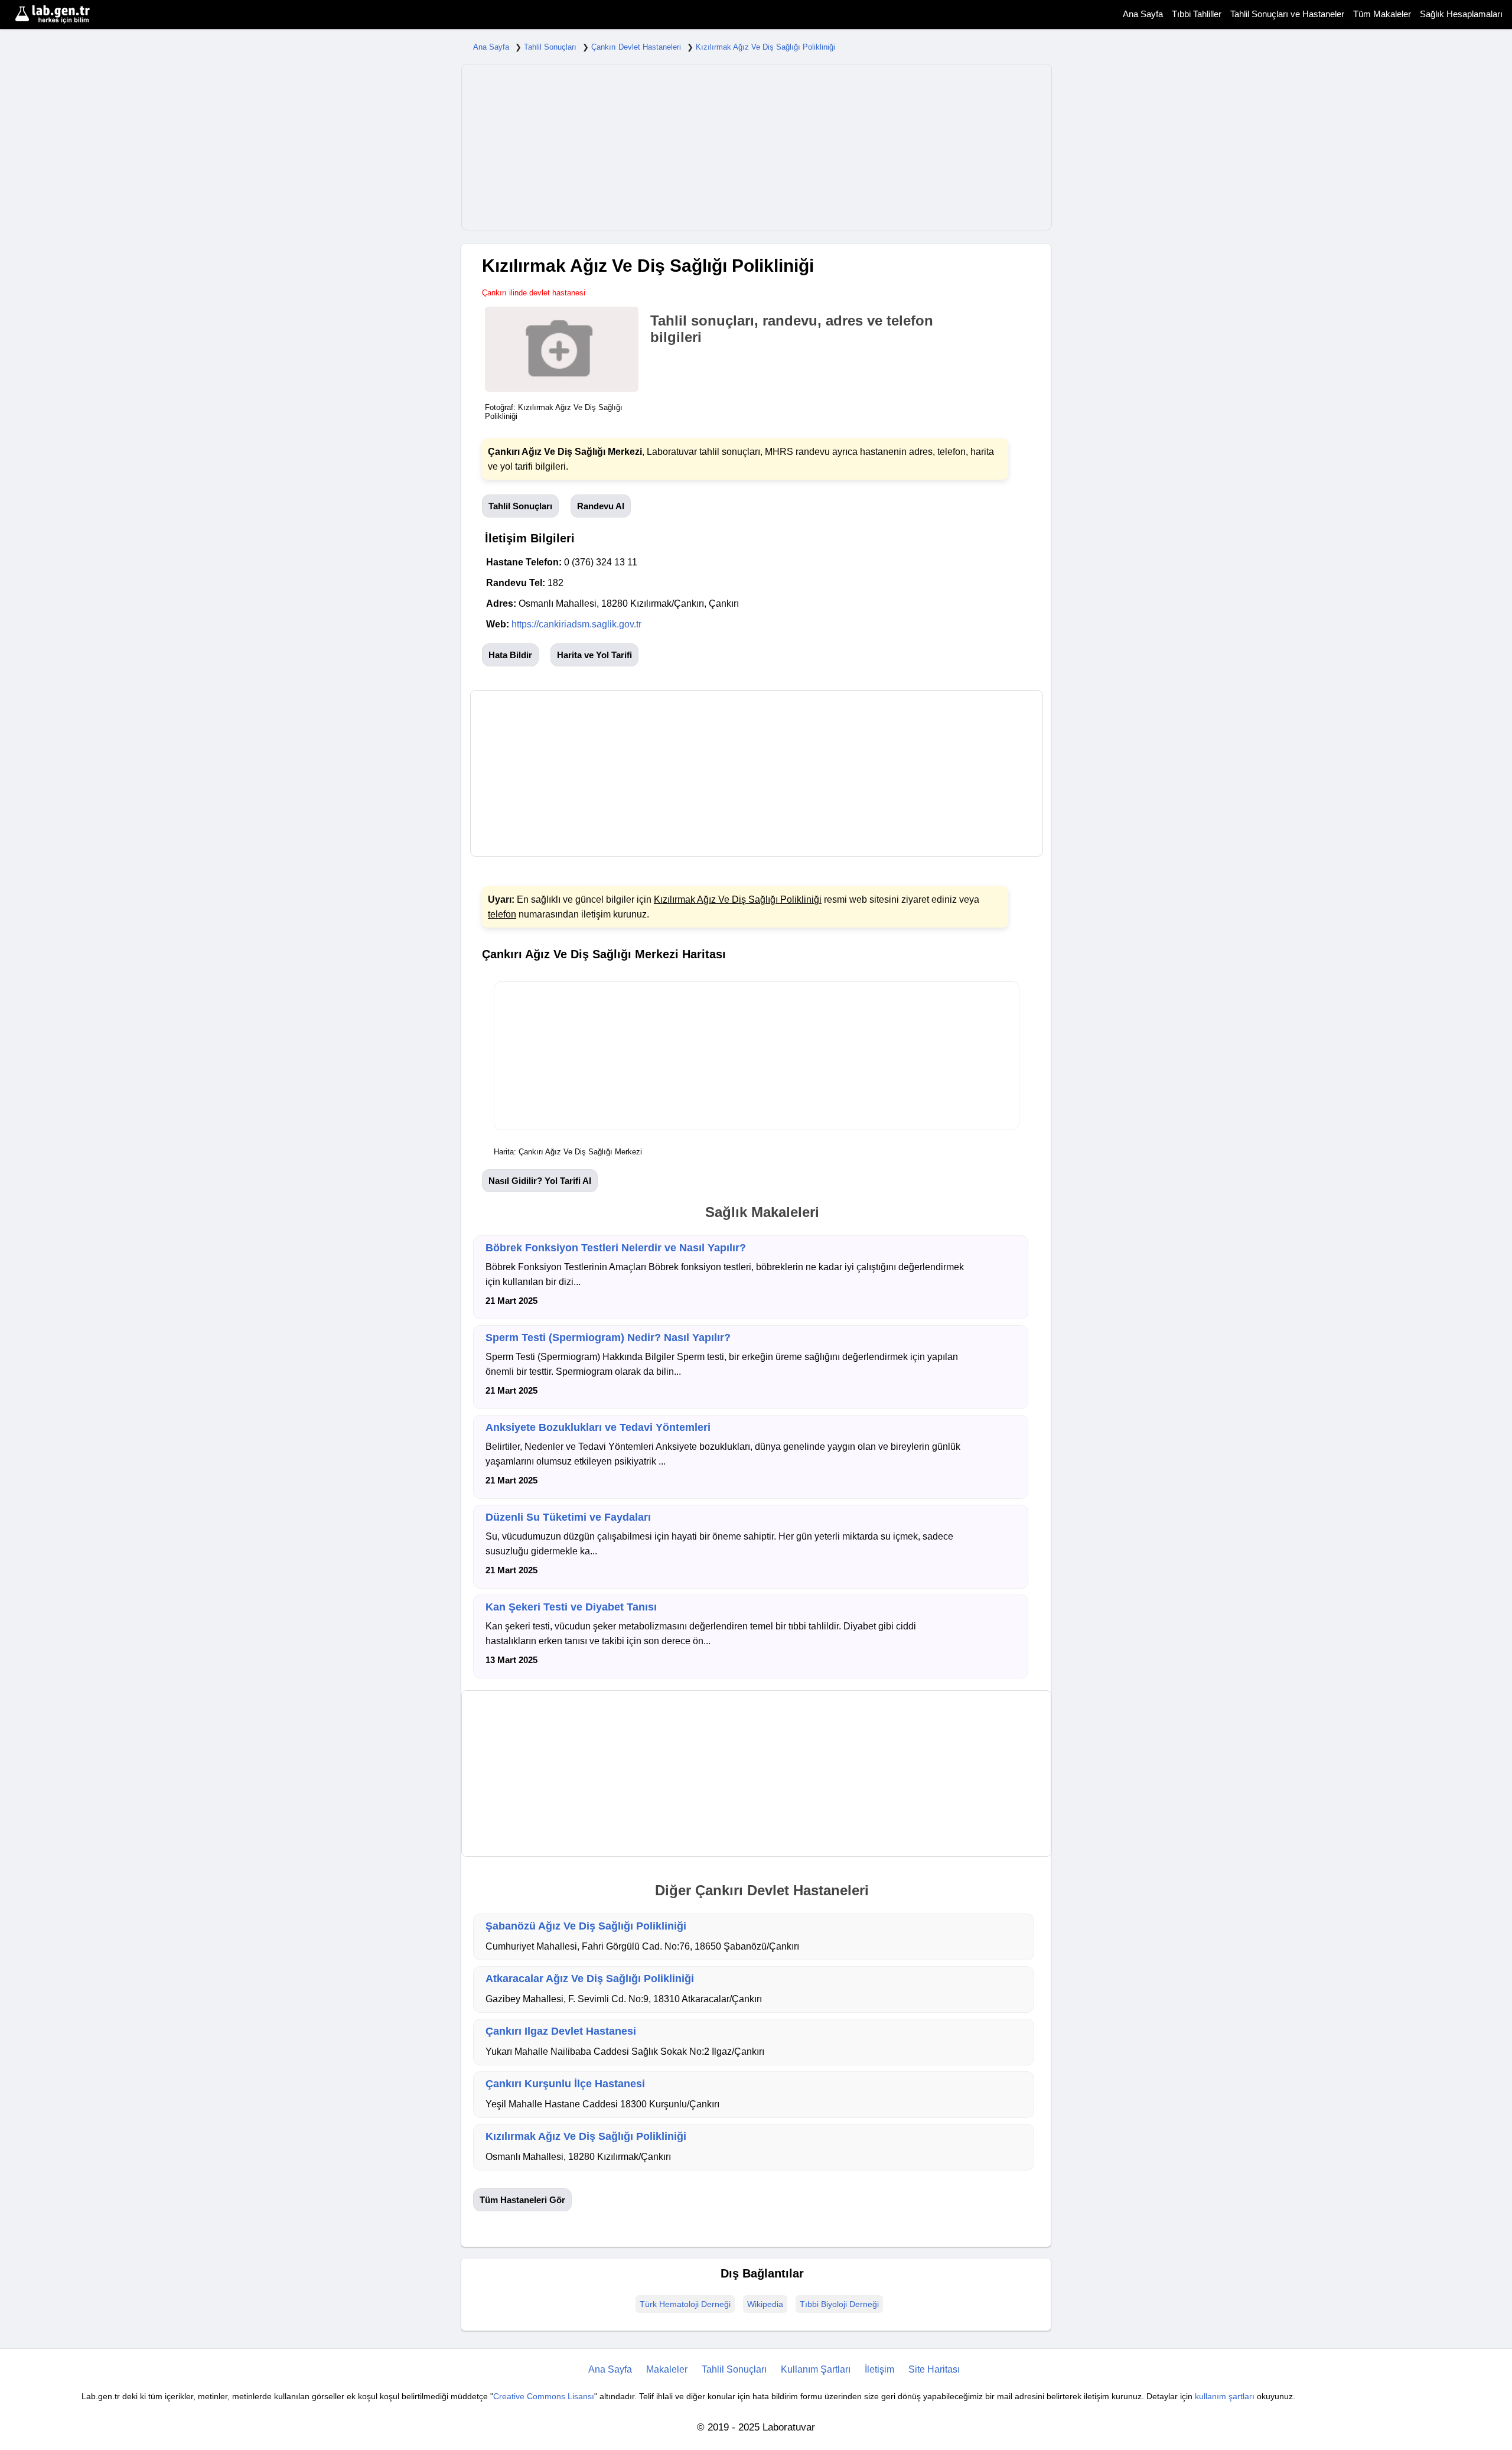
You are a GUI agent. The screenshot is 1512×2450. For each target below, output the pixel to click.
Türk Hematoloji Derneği (685, 2304)
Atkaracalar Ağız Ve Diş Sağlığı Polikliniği (590, 1979)
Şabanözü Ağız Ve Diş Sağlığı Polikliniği (586, 1926)
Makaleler (667, 2369)
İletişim (879, 2369)
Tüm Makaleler (1382, 14)
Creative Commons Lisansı (544, 2396)
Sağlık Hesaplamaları (1461, 14)
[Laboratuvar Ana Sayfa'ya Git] (68, 14)
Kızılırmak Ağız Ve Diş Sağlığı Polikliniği (765, 47)
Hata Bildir (510, 655)
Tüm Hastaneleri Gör (522, 2200)
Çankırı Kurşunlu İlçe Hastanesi (565, 2084)
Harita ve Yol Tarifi (594, 655)
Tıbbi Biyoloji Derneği (839, 2304)
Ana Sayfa (1143, 14)
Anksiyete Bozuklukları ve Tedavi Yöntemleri (598, 1427)
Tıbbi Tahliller (1197, 14)
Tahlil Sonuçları (550, 47)
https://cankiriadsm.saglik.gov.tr (576, 624)
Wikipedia (765, 2304)
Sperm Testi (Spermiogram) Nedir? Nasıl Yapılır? (608, 1338)
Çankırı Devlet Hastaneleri (636, 47)
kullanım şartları (1225, 2396)
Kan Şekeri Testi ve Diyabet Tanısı (571, 1607)
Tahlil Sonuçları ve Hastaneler (1287, 14)
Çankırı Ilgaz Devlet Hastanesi (561, 2031)
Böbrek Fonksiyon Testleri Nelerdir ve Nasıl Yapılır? (616, 1248)
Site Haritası (934, 2369)
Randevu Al (601, 506)
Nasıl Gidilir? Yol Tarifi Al (540, 1181)
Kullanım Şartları (816, 2369)
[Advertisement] (757, 147)
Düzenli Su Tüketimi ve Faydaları (568, 1517)
